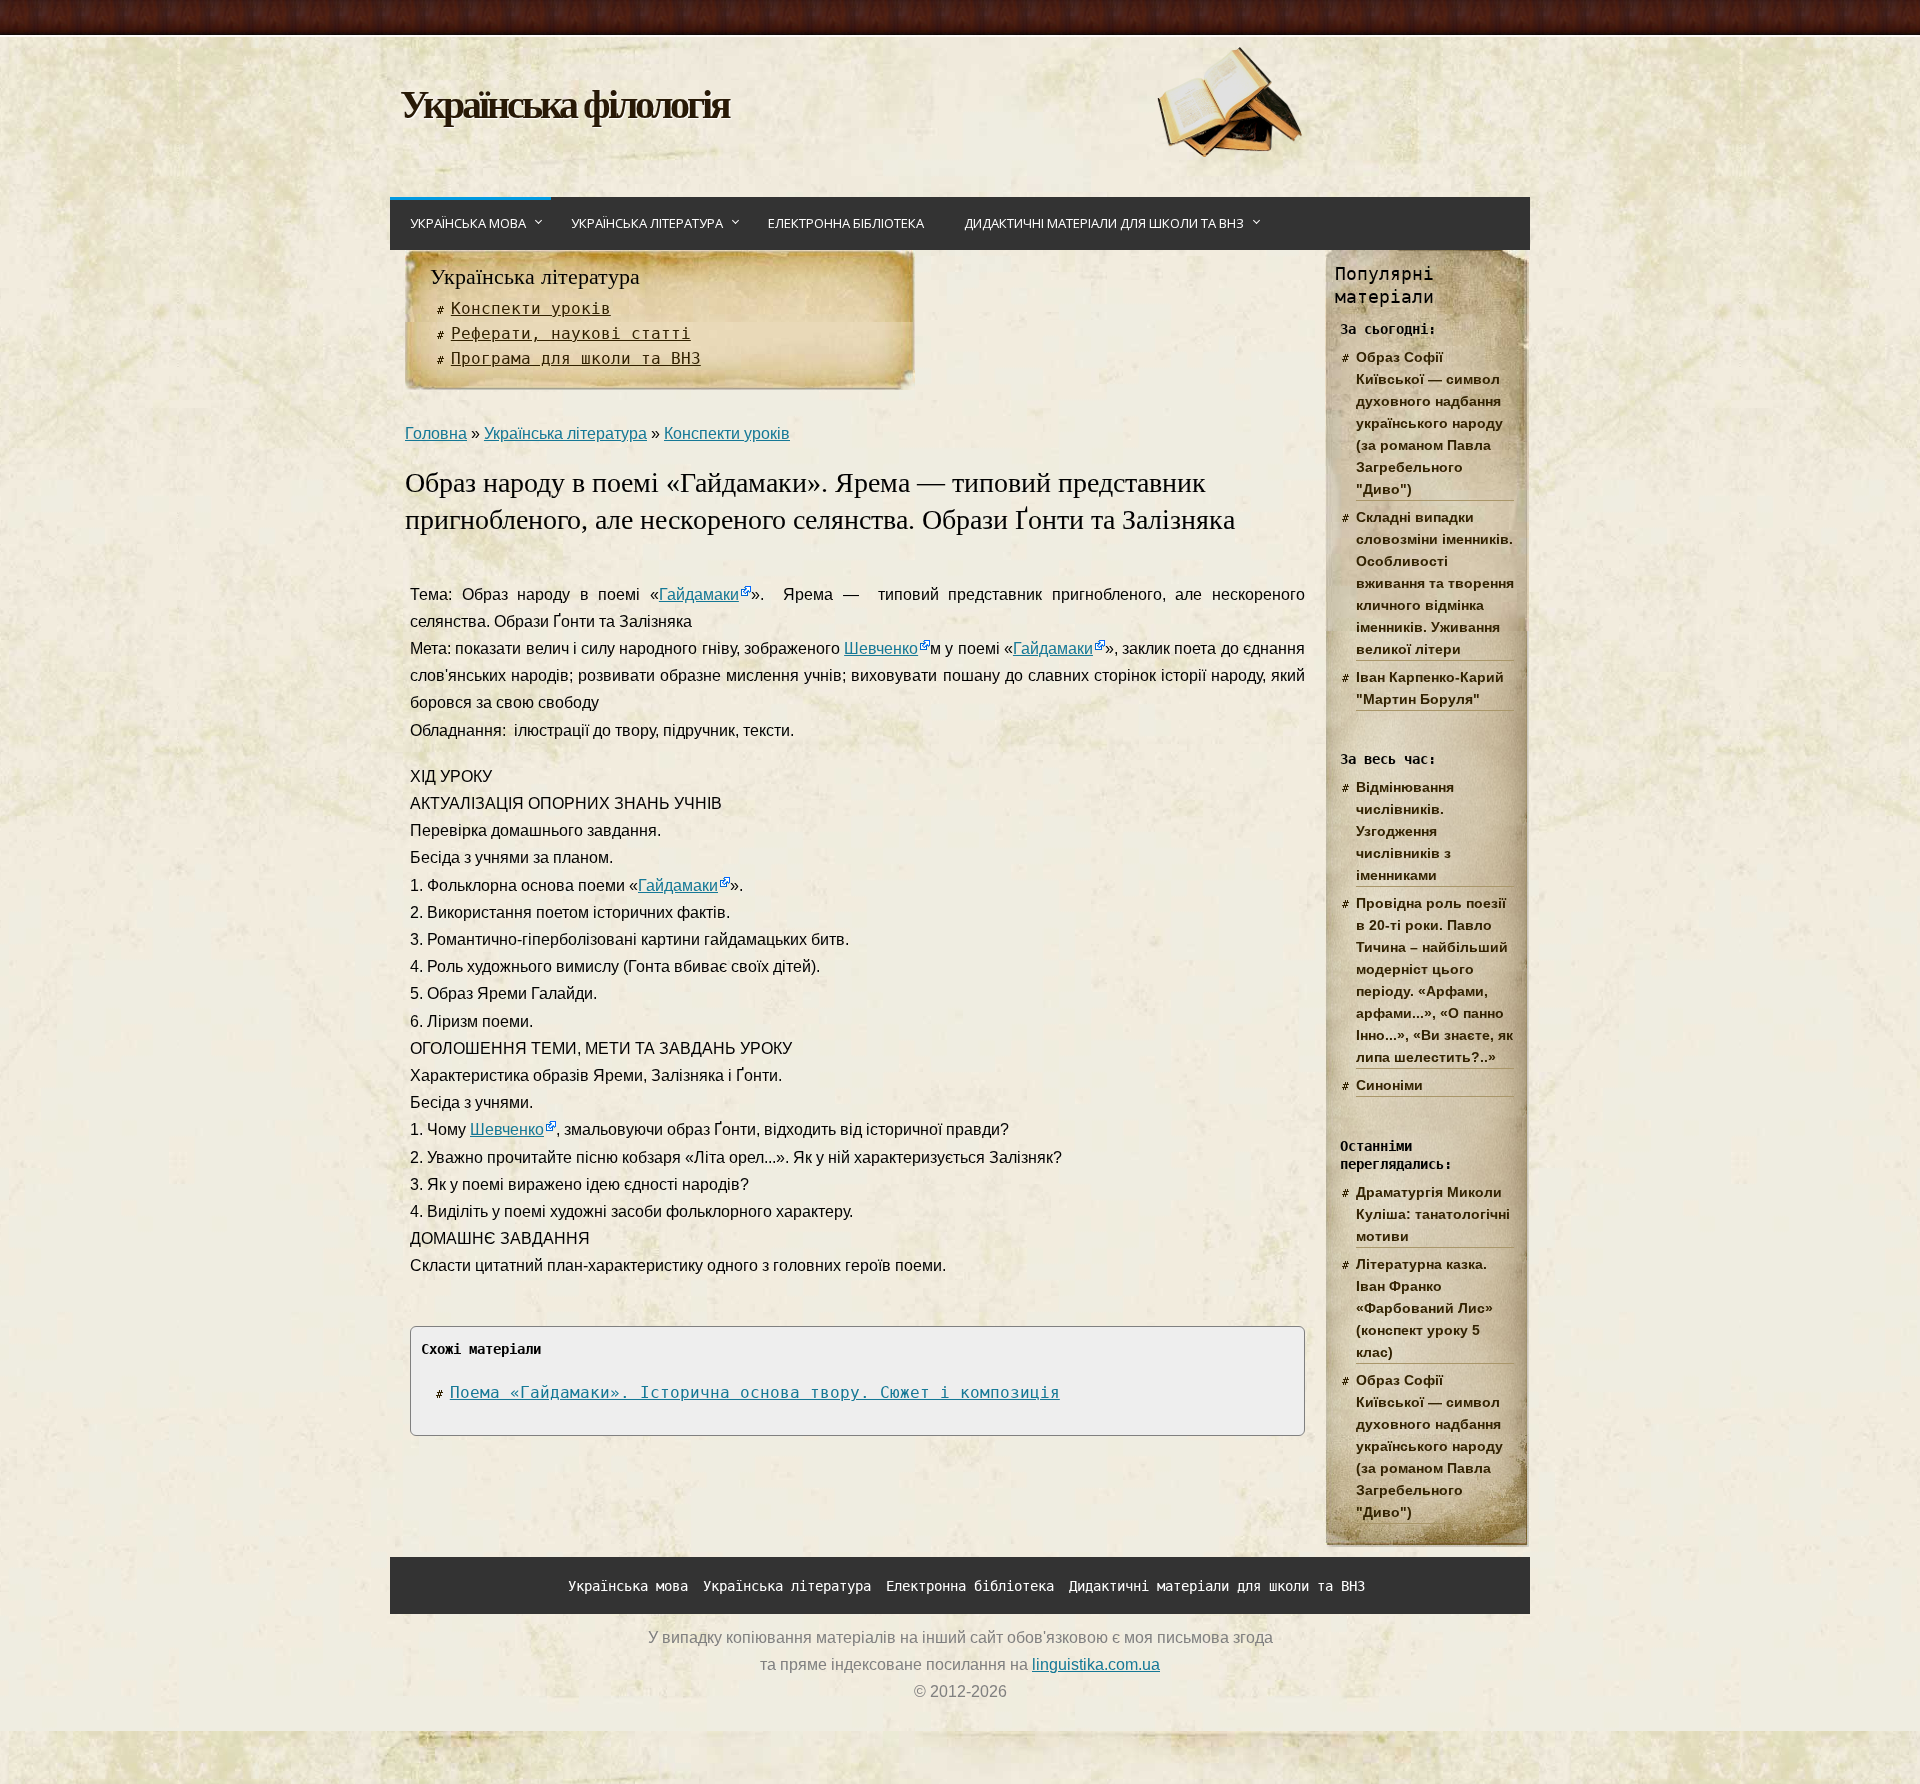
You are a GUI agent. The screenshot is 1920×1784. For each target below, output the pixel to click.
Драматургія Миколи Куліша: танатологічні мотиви (1433, 1214)
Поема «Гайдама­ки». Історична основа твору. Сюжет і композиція (755, 1392)
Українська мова (468, 223)
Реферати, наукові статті (571, 333)
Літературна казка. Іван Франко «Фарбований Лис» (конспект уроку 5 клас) (1424, 1308)
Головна (436, 433)
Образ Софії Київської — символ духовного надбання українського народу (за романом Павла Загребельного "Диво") (1429, 423)
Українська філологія (564, 102)
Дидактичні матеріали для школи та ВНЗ (1104, 223)
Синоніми (1389, 1085)
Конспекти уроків (531, 308)
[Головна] (1228, 151)
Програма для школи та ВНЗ (576, 358)
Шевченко (881, 648)
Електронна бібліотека (846, 223)
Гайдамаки (699, 594)
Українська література (647, 223)
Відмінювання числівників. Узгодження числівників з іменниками (1405, 831)
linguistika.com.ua (1096, 1664)
